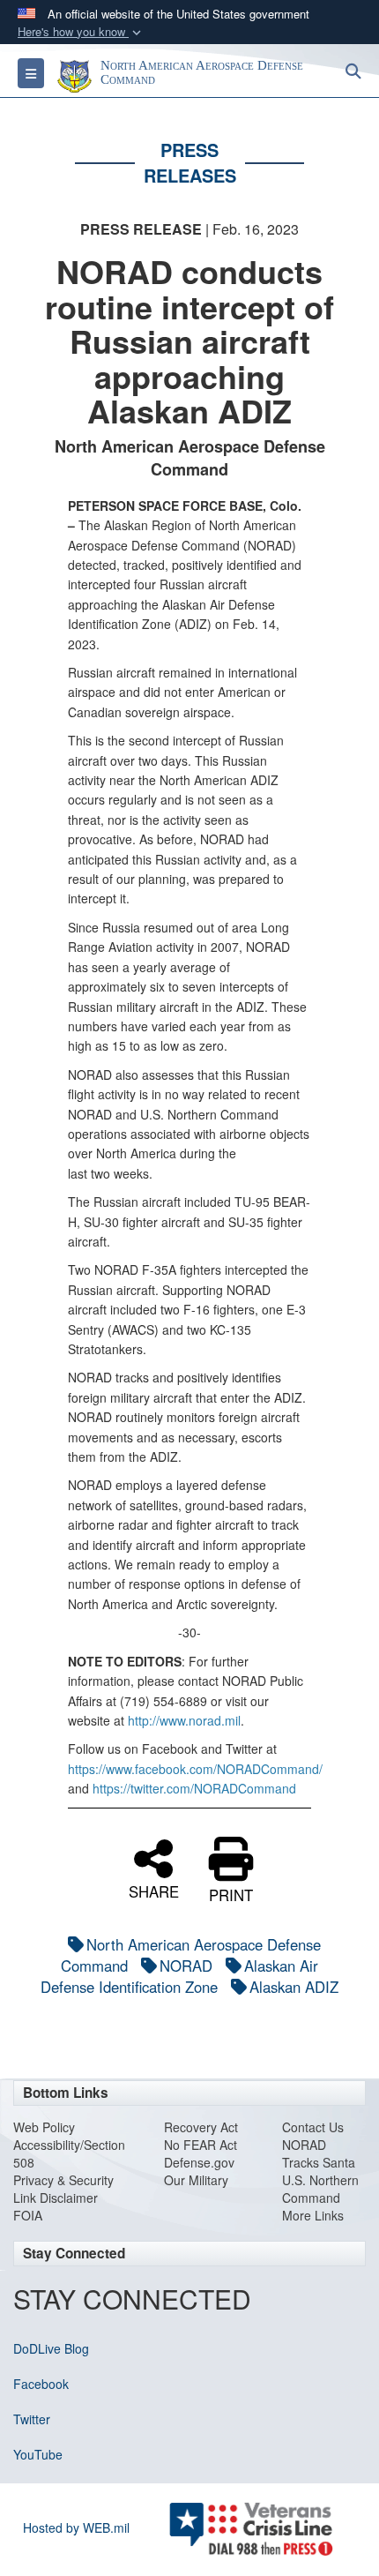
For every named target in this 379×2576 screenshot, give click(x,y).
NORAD (186, 1966)
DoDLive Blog (51, 2348)
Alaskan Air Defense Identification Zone (179, 1976)
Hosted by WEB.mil (76, 2527)
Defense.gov (199, 2162)
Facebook (41, 2384)
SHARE (154, 1890)
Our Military (196, 2180)
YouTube (38, 2454)
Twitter (32, 2419)
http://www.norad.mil (184, 1720)
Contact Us (313, 2127)
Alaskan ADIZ (294, 1987)
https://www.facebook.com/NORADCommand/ (195, 1769)
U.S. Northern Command (320, 2189)
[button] (81, 32)
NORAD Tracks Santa (319, 2153)
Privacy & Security (63, 2180)
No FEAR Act (201, 2145)
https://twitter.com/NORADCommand (194, 1788)
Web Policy (44, 2127)
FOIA (28, 2215)
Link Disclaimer (56, 2198)
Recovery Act (201, 2127)
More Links (313, 2215)
